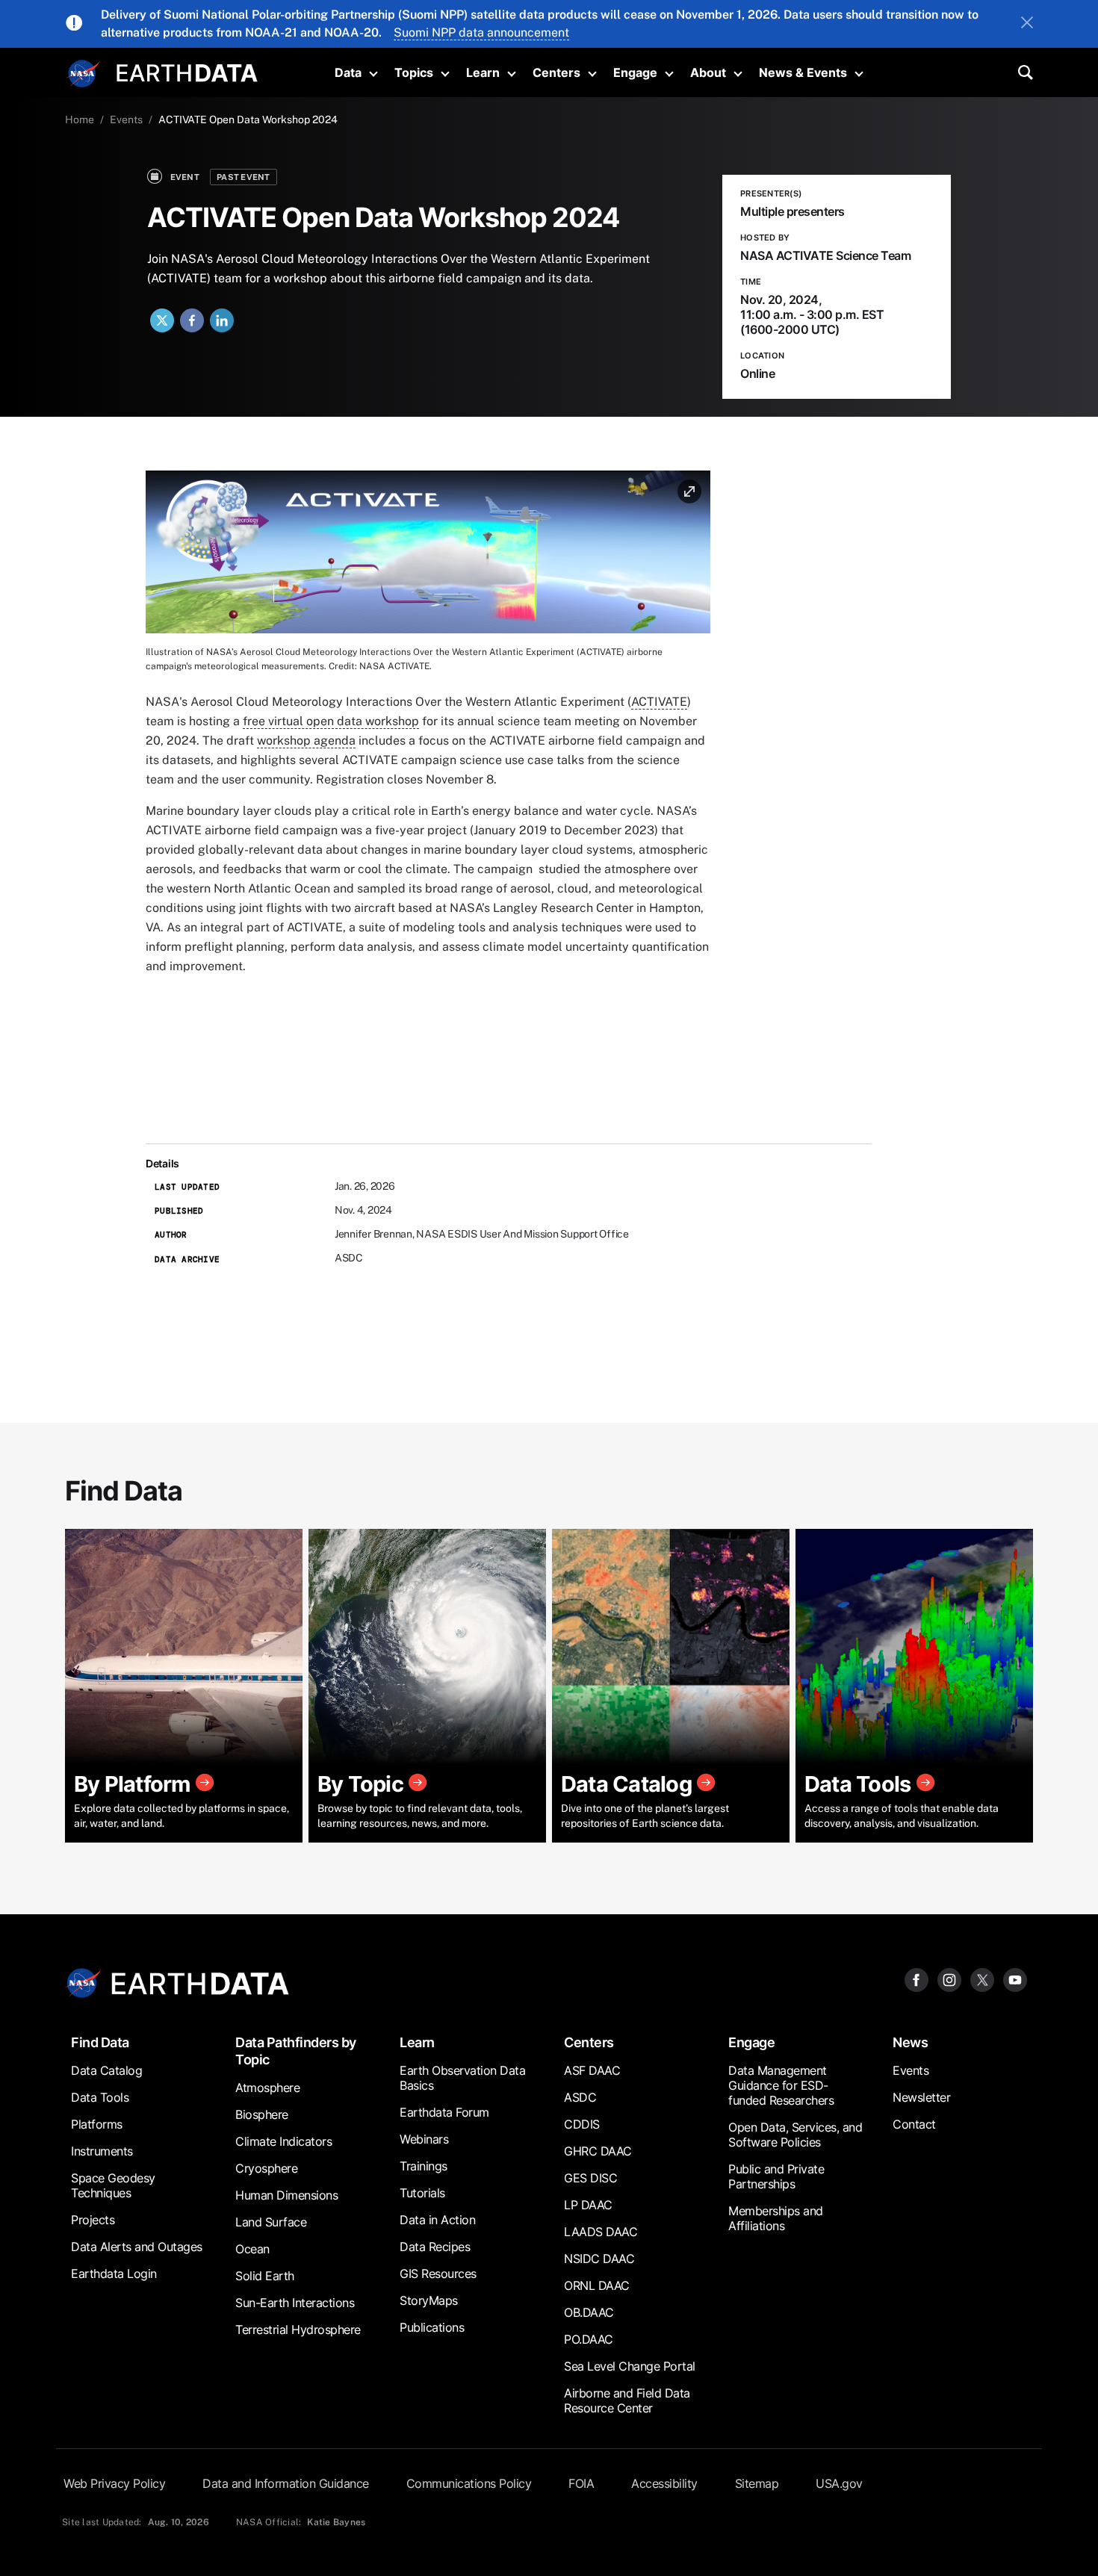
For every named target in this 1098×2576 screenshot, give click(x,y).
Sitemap (757, 2483)
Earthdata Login (114, 2274)
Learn (483, 72)
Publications (432, 2327)
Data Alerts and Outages (137, 2247)
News (910, 2042)
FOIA (581, 2483)
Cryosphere (266, 2168)
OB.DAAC (589, 2312)
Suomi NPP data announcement (481, 32)
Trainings (424, 2166)
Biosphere (262, 2114)
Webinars (424, 2139)
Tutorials (422, 2193)
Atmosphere (267, 2088)
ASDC (580, 2097)
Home (80, 120)
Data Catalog (106, 2070)
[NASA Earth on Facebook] (916, 1979)
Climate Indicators (283, 2141)
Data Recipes (435, 2247)
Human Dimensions (286, 2195)
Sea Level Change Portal (630, 2366)
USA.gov (839, 2483)
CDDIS (582, 2124)
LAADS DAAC (601, 2232)
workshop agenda (306, 741)
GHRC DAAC (598, 2151)
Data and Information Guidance (286, 2483)
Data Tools (100, 2097)
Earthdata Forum (444, 2112)
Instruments (102, 2151)
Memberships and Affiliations (776, 2218)
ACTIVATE (659, 702)
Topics (414, 72)
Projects (93, 2220)
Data (348, 72)
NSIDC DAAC (599, 2259)
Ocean (252, 2249)
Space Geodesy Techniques (113, 2185)
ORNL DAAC (597, 2285)
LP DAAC (588, 2205)
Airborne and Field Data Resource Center (627, 2400)
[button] (428, 557)
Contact (914, 2124)
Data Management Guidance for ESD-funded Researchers (781, 2085)
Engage (635, 72)
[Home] (187, 71)
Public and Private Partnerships (776, 2176)
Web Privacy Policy (114, 2483)
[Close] (1027, 24)
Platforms (97, 2124)
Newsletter (921, 2097)
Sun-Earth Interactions (295, 2303)
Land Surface (271, 2222)
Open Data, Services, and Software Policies (795, 2135)
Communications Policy (469, 2483)
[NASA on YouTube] (1015, 1979)
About (708, 72)
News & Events (803, 72)
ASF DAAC (592, 2070)
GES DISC (590, 2178)
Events (126, 120)
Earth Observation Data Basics (462, 2078)
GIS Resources (438, 2274)
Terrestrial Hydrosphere (298, 2330)
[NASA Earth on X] (982, 1979)
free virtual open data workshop (331, 721)
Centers (556, 72)
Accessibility (664, 2483)
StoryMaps (429, 2300)
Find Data (100, 2042)
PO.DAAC (589, 2339)
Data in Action (437, 2220)
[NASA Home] (84, 74)
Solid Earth (265, 2276)
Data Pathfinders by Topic (296, 2051)
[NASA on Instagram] (949, 1979)
